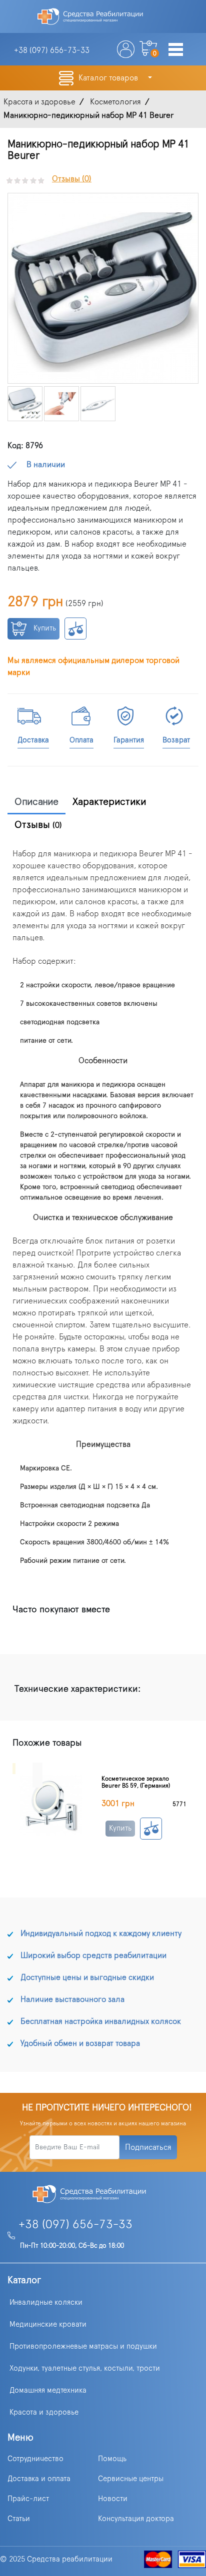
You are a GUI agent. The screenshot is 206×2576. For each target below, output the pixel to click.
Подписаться (148, 2147)
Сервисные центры (131, 2479)
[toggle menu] (176, 50)
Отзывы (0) (72, 179)
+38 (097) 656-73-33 (75, 2225)
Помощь (112, 2459)
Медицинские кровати (48, 2324)
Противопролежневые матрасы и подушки (83, 2346)
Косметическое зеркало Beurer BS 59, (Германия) (136, 1782)
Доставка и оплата (39, 2479)
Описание (36, 802)
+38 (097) (52, 50)
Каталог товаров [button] (109, 78)
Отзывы (38, 825)
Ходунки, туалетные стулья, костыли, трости (85, 2368)
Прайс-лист (28, 2499)
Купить (44, 628)
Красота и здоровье (44, 2412)
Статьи (19, 2519)
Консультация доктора (136, 2519)
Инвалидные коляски (46, 2302)
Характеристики (109, 802)
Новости (113, 2499)
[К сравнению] (75, 629)
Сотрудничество (35, 2459)
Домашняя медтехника (48, 2390)
